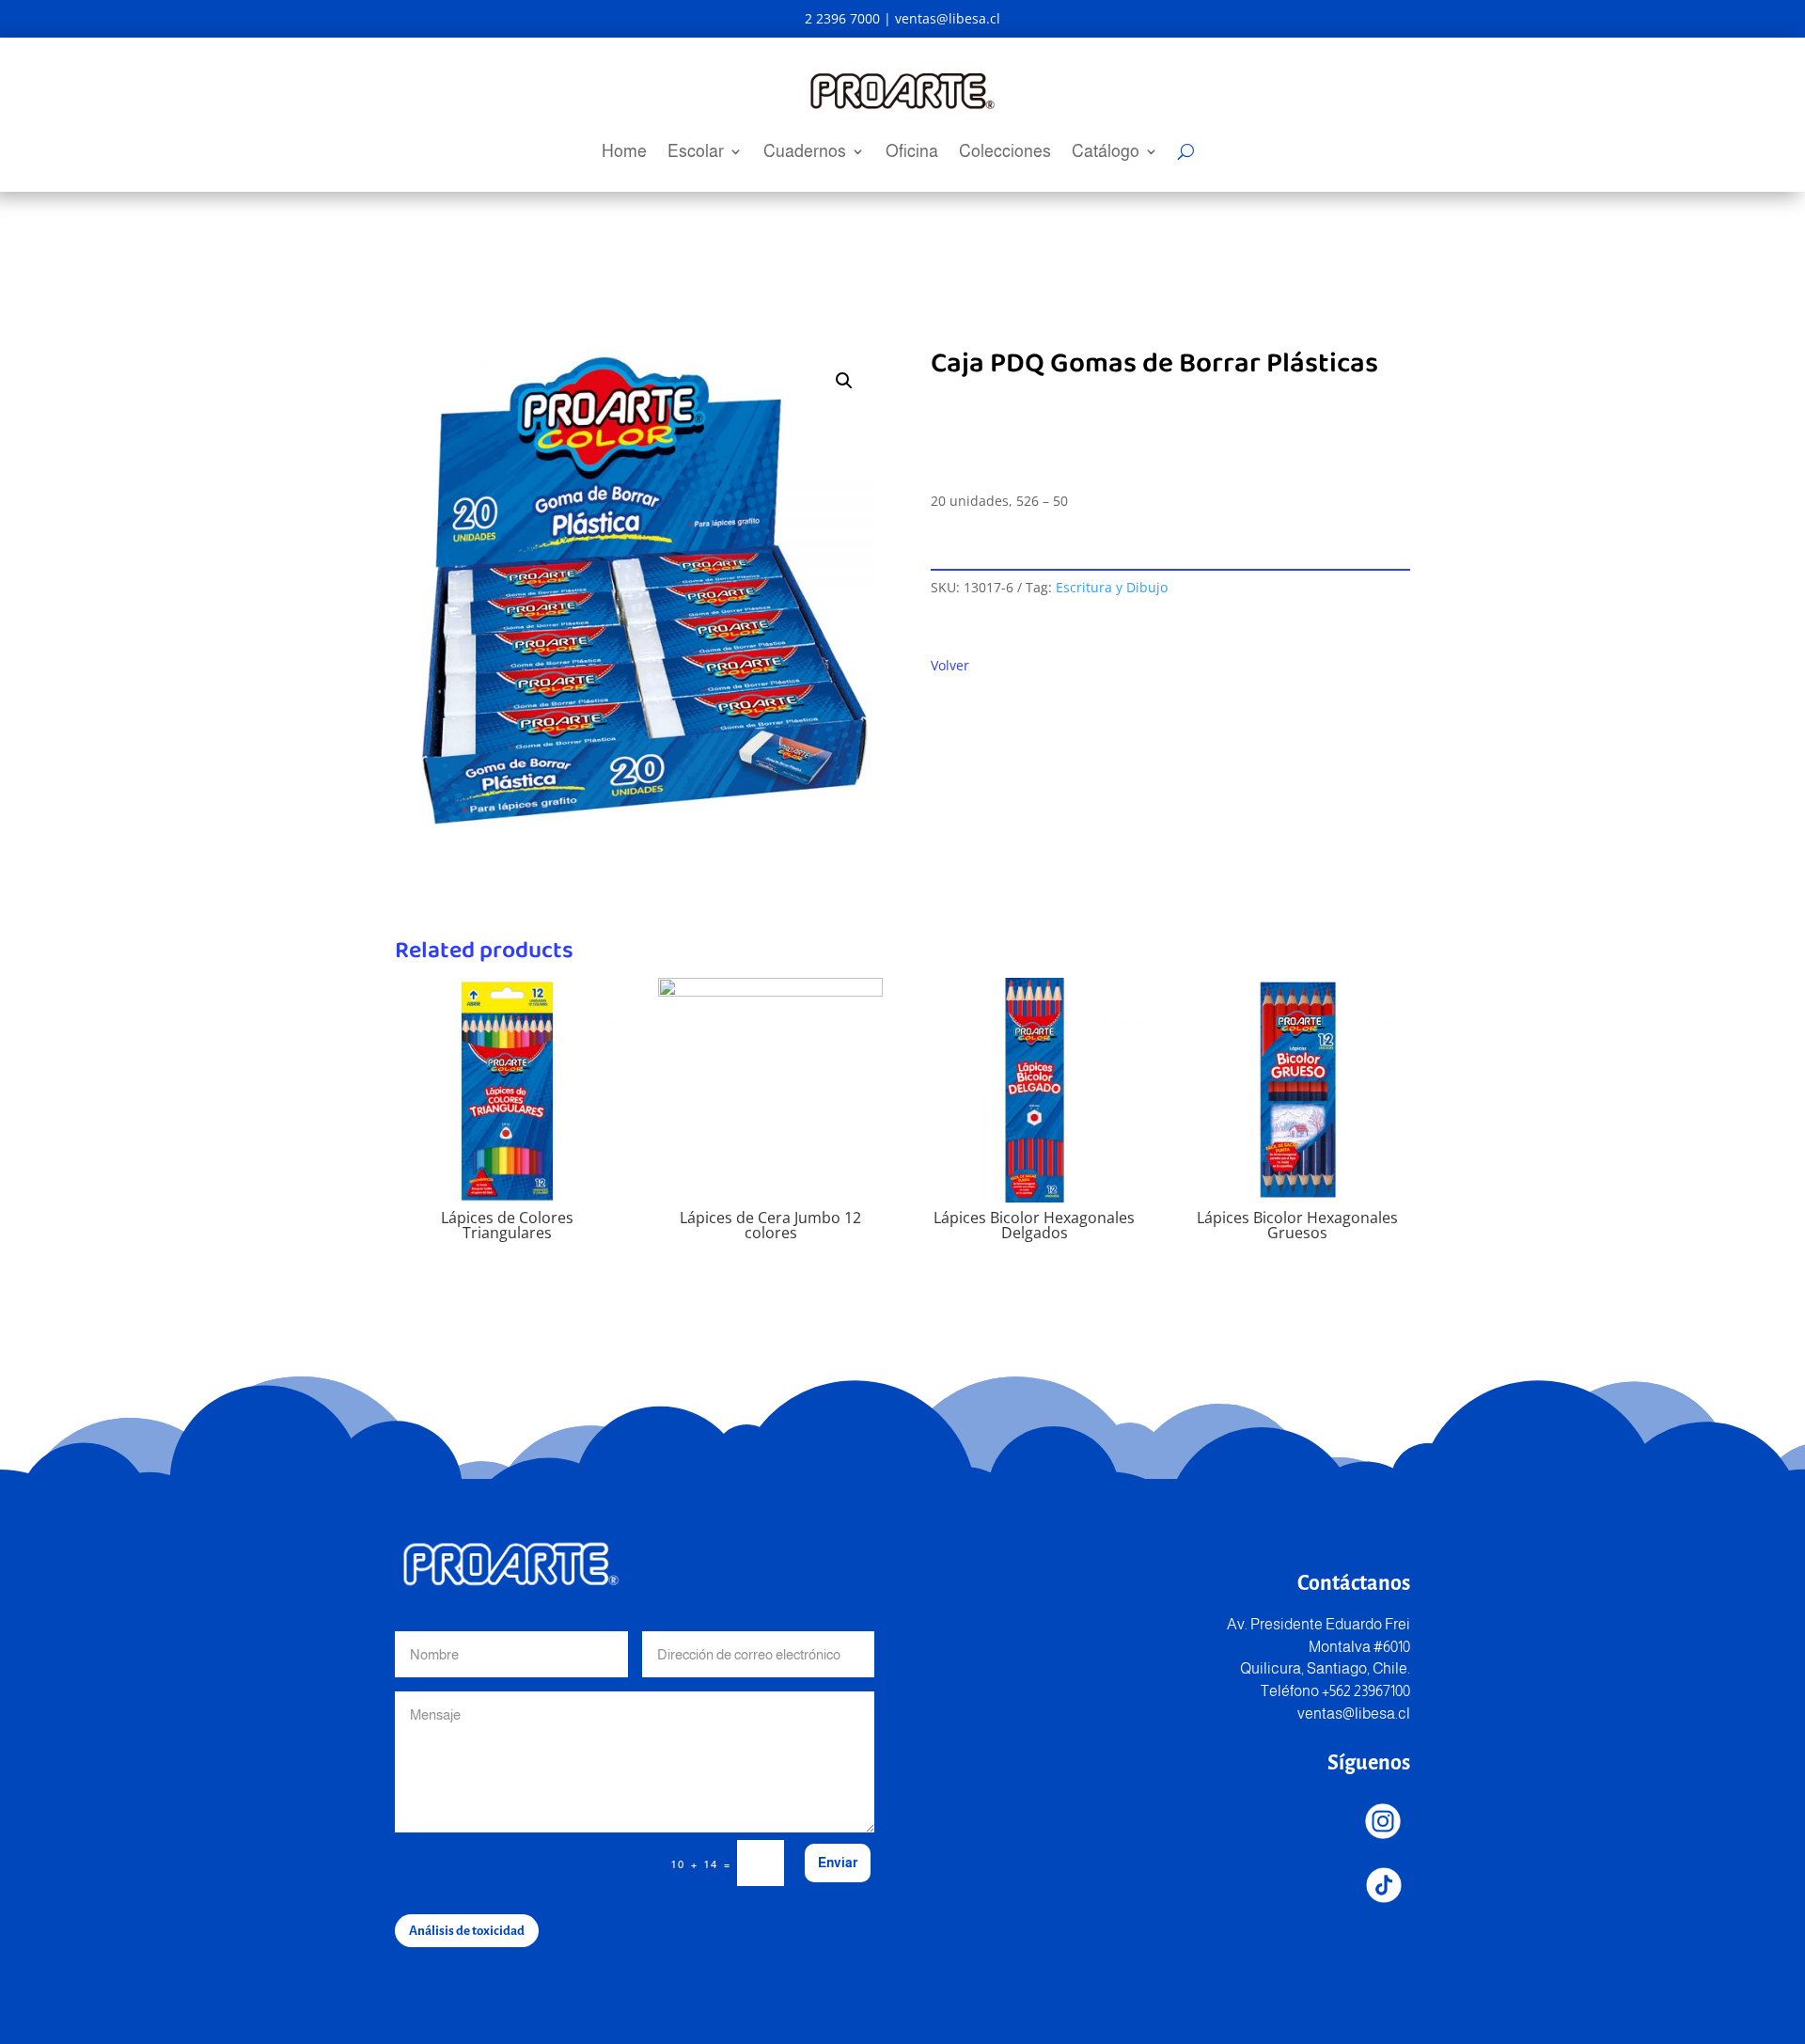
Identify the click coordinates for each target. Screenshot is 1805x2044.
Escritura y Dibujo (1112, 587)
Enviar (838, 1863)
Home (624, 153)
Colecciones (1005, 153)
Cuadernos (805, 153)
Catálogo (1106, 153)
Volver (950, 665)
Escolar (696, 153)
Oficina (912, 153)
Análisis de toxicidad (467, 1931)
